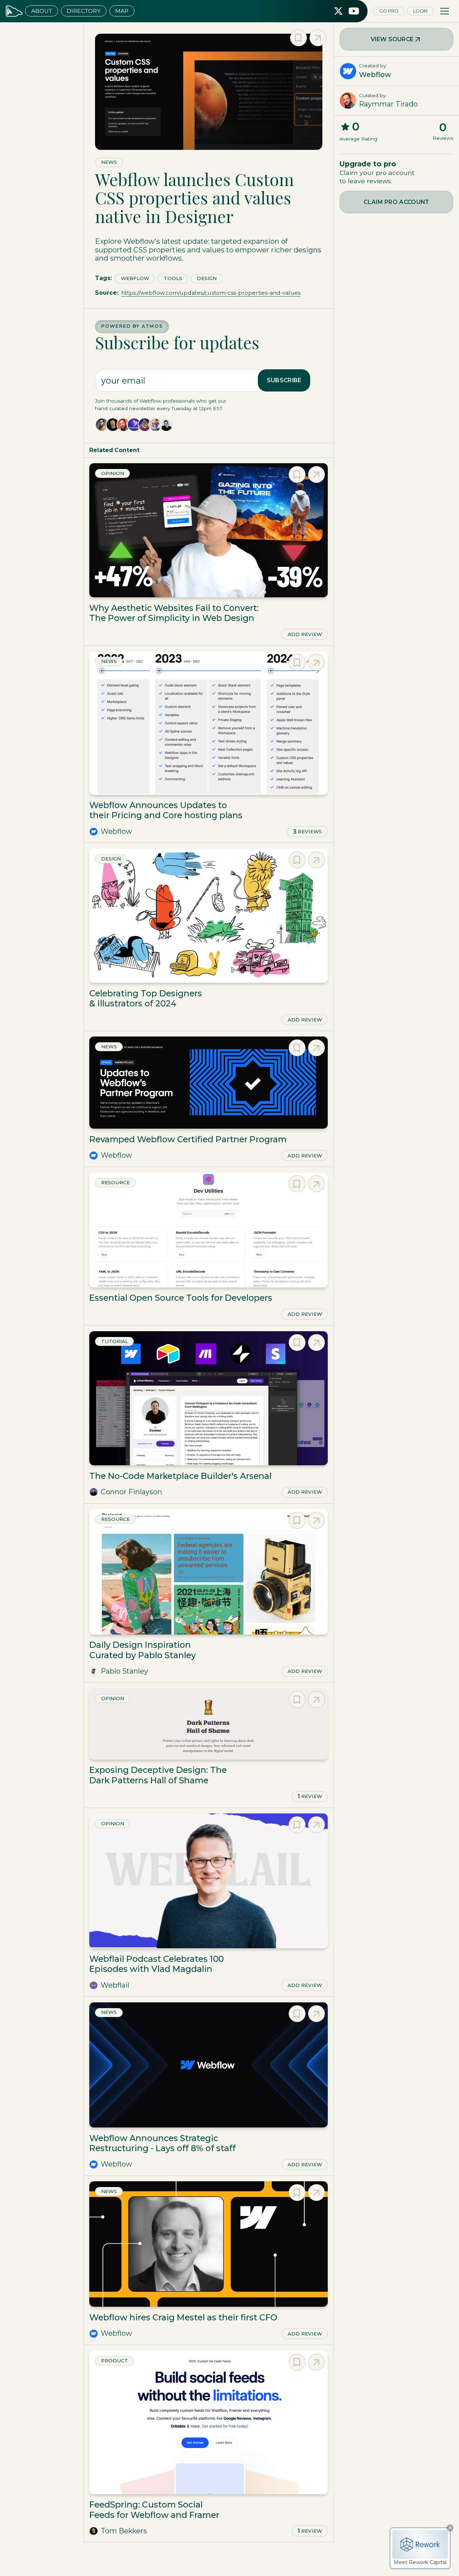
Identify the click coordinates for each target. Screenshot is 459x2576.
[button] (445, 11)
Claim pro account (396, 202)
